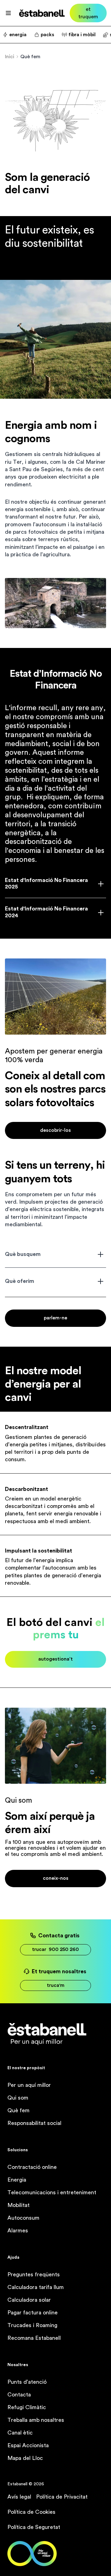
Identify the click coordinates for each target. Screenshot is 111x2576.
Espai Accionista (28, 2445)
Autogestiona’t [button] (55, 1659)
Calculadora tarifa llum (36, 2287)
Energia (17, 2180)
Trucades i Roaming (32, 2325)
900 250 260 (55, 1949)
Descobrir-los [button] (55, 1130)
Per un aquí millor (29, 2085)
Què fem (18, 2110)
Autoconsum (23, 2218)
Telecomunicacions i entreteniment (52, 2192)
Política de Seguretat (34, 2527)
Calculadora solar (29, 2300)
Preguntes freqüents (34, 2274)
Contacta (19, 2395)
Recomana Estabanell (34, 2338)
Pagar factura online (33, 2313)
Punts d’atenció (27, 2382)
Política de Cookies (31, 2512)
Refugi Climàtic (27, 2407)
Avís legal (19, 2497)
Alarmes (18, 2231)
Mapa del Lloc (25, 2458)
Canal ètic (20, 2433)
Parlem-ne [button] (55, 1318)
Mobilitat (18, 2205)
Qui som (18, 2098)
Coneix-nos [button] (56, 1878)
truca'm (56, 1985)
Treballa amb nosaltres (36, 2420)
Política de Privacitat (62, 2497)
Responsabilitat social (34, 2123)
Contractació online (32, 2167)
